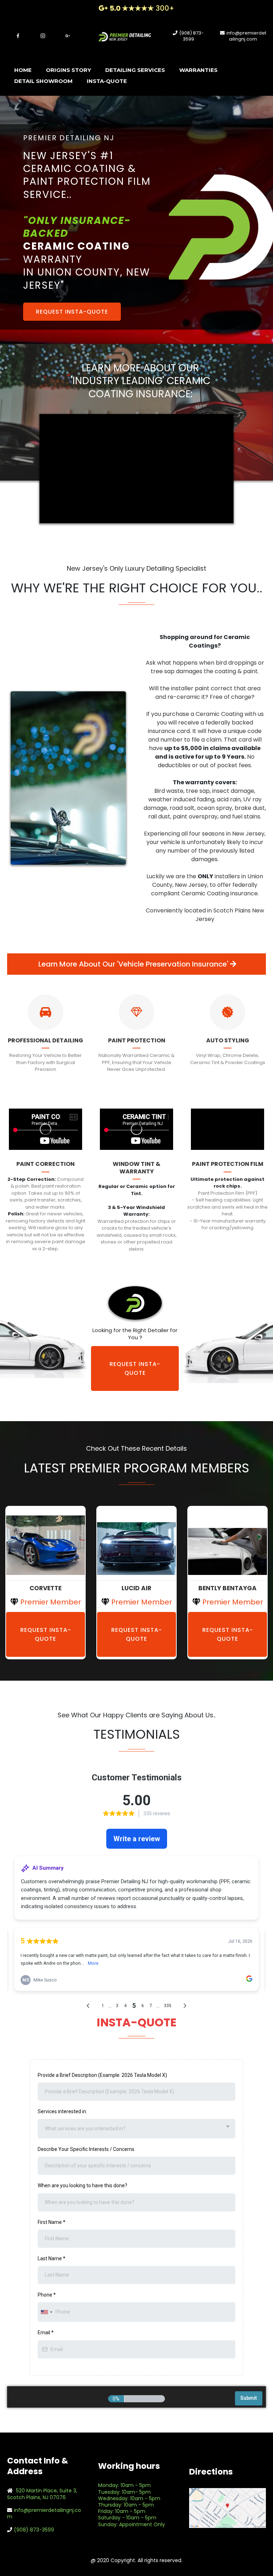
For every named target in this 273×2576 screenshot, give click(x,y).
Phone (47, 2295)
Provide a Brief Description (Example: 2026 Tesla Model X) (102, 2075)
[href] (227, 2508)
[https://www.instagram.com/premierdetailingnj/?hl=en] (43, 35)
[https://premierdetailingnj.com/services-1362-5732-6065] (227, 1012)
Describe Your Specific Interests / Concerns (86, 2149)
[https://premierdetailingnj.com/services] (45, 1012)
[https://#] (45, 1544)
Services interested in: (62, 2111)
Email (46, 2332)
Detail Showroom (43, 81)
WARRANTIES (198, 70)
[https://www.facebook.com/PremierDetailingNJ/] (18, 35)
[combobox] (136, 2129)
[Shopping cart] (262, 76)
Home (23, 70)
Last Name (52, 2258)
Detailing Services (135, 70)
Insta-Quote (107, 81)
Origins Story (68, 70)
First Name (52, 2222)
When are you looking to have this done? (82, 2185)
